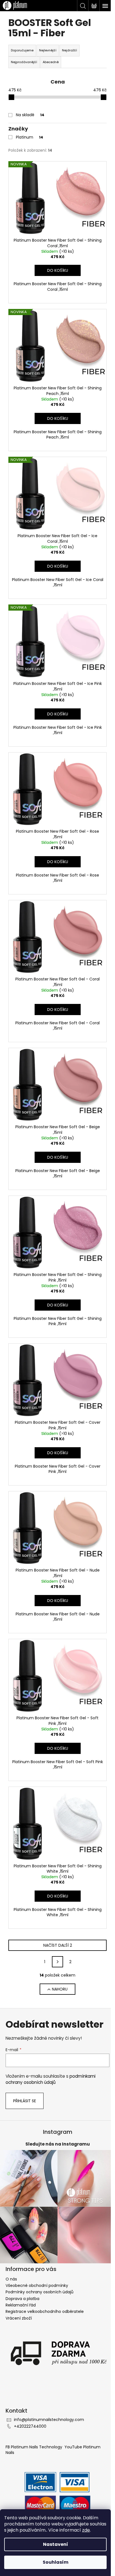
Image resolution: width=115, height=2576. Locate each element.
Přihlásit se (25, 2101)
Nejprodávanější (24, 62)
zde (86, 2530)
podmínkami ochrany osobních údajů (51, 2079)
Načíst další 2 (58, 1945)
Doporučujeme (22, 50)
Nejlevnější (48, 50)
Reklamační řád (21, 2305)
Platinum (30, 137)
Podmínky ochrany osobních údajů (39, 2292)
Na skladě (30, 115)
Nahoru (60, 1989)
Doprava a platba (22, 2299)
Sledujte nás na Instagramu (58, 2144)
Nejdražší (70, 50)
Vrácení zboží (19, 2318)
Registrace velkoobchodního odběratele (45, 2311)
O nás (11, 2279)
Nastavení (56, 2544)
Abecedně (51, 62)
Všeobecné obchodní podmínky (37, 2285)
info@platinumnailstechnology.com (49, 2420)
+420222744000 (30, 2426)
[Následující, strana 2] (57, 1962)
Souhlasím (56, 2562)
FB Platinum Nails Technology (34, 2447)
